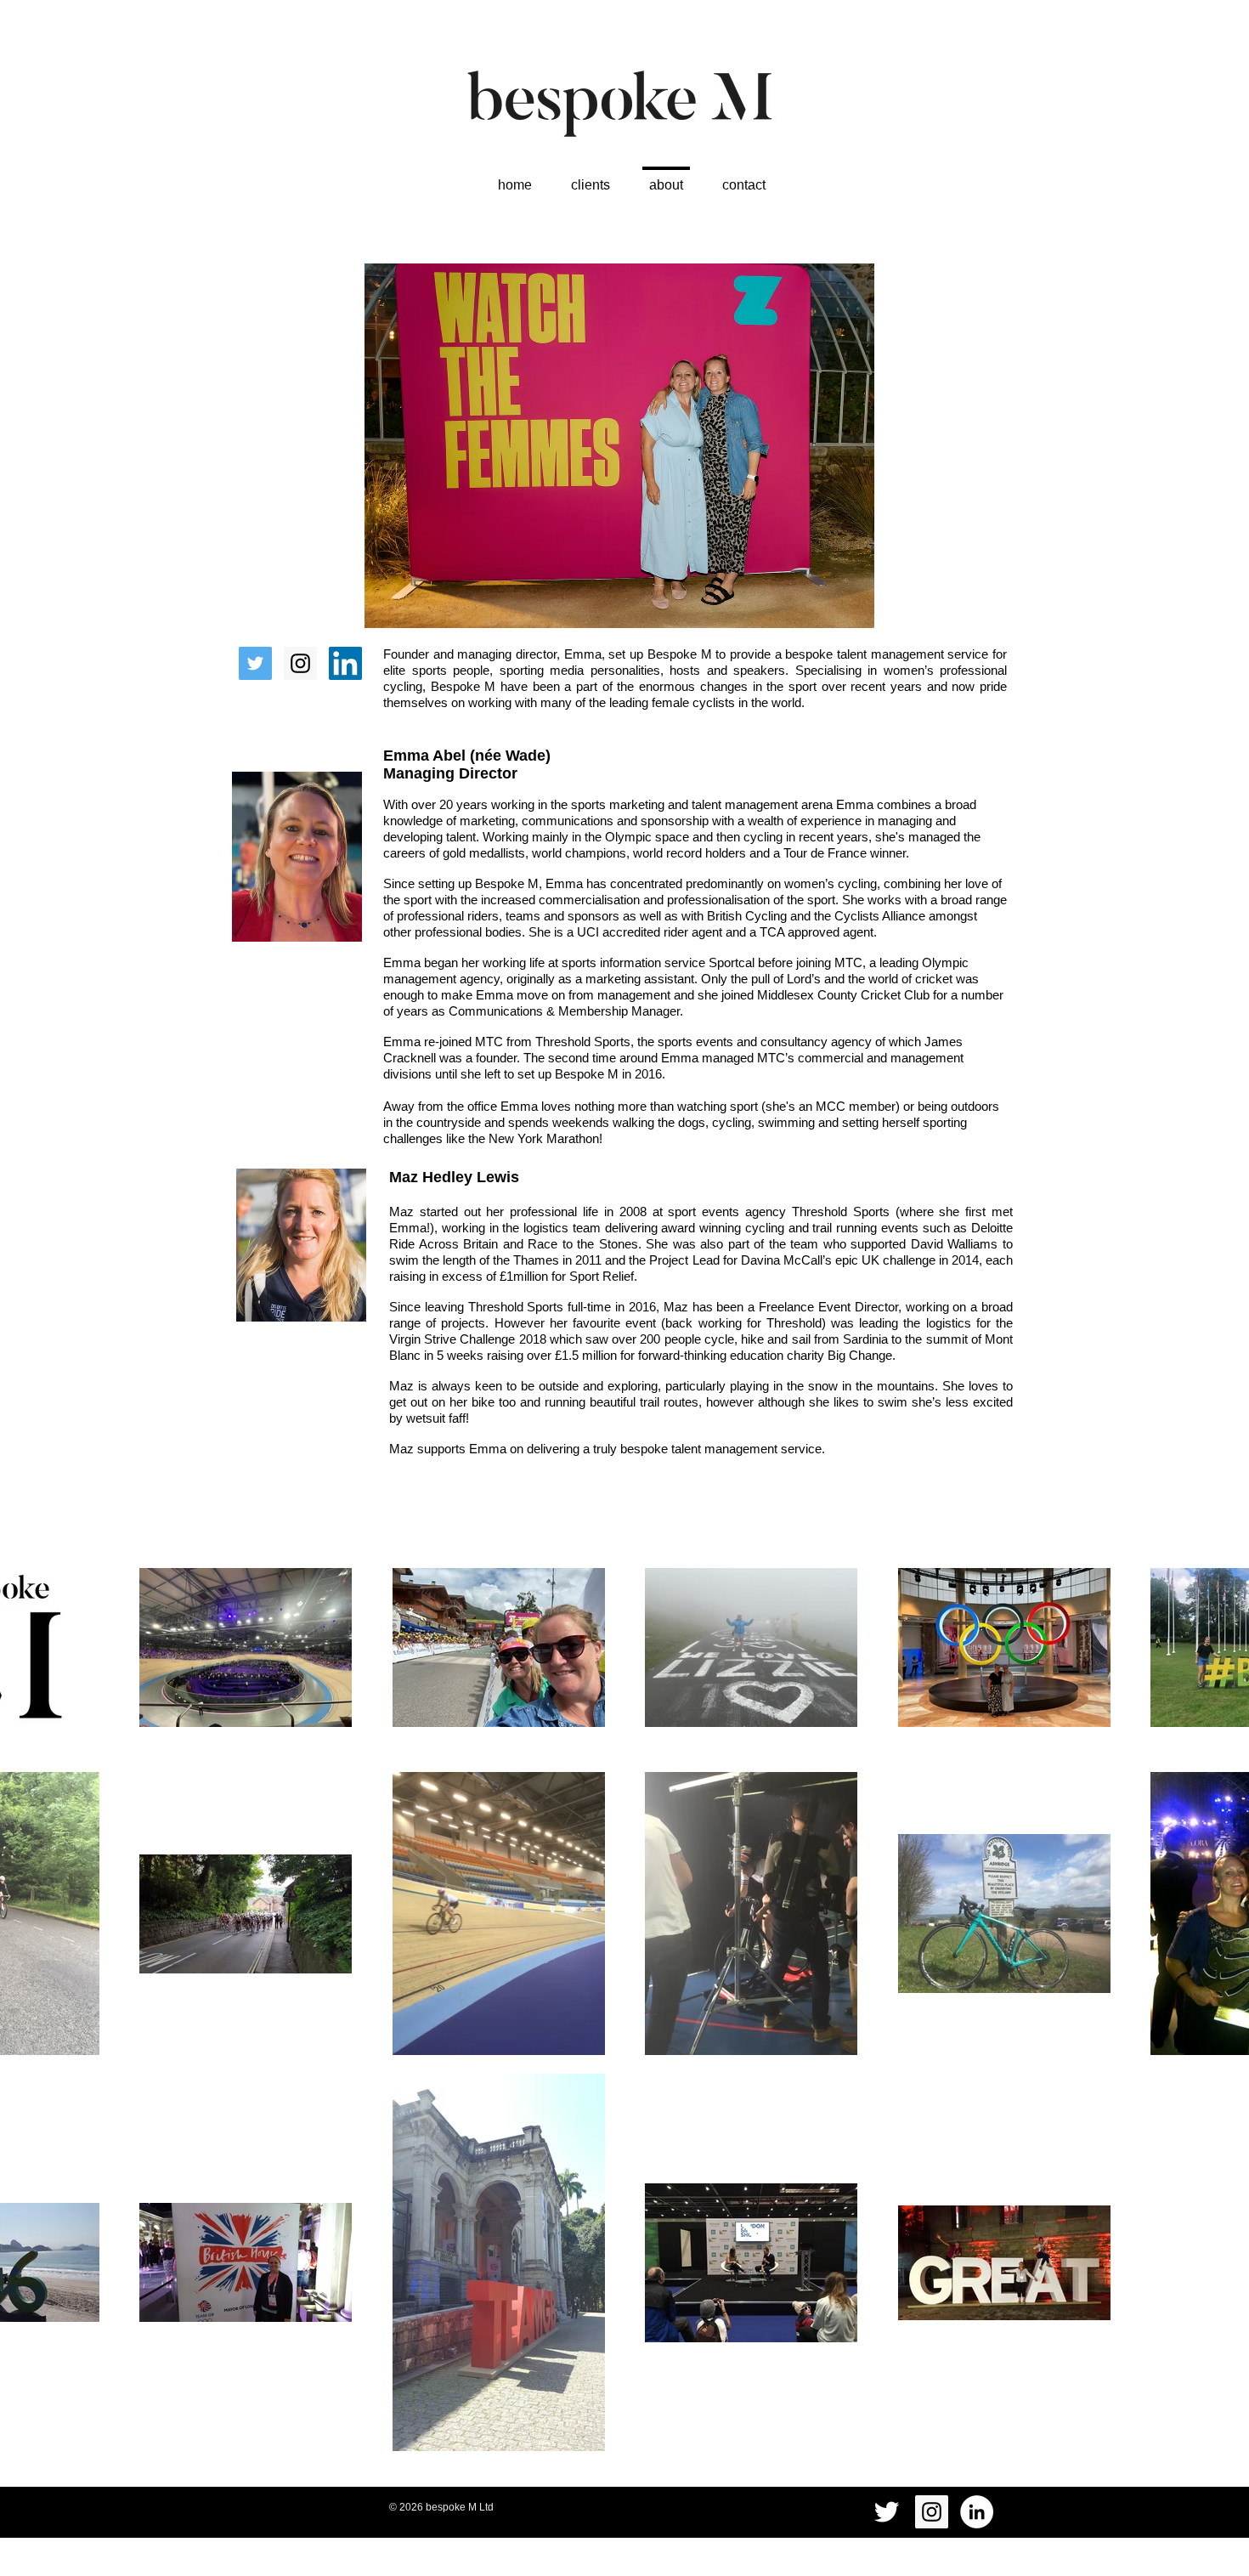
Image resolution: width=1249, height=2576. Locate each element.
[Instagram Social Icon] (300, 663)
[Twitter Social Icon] (255, 663)
